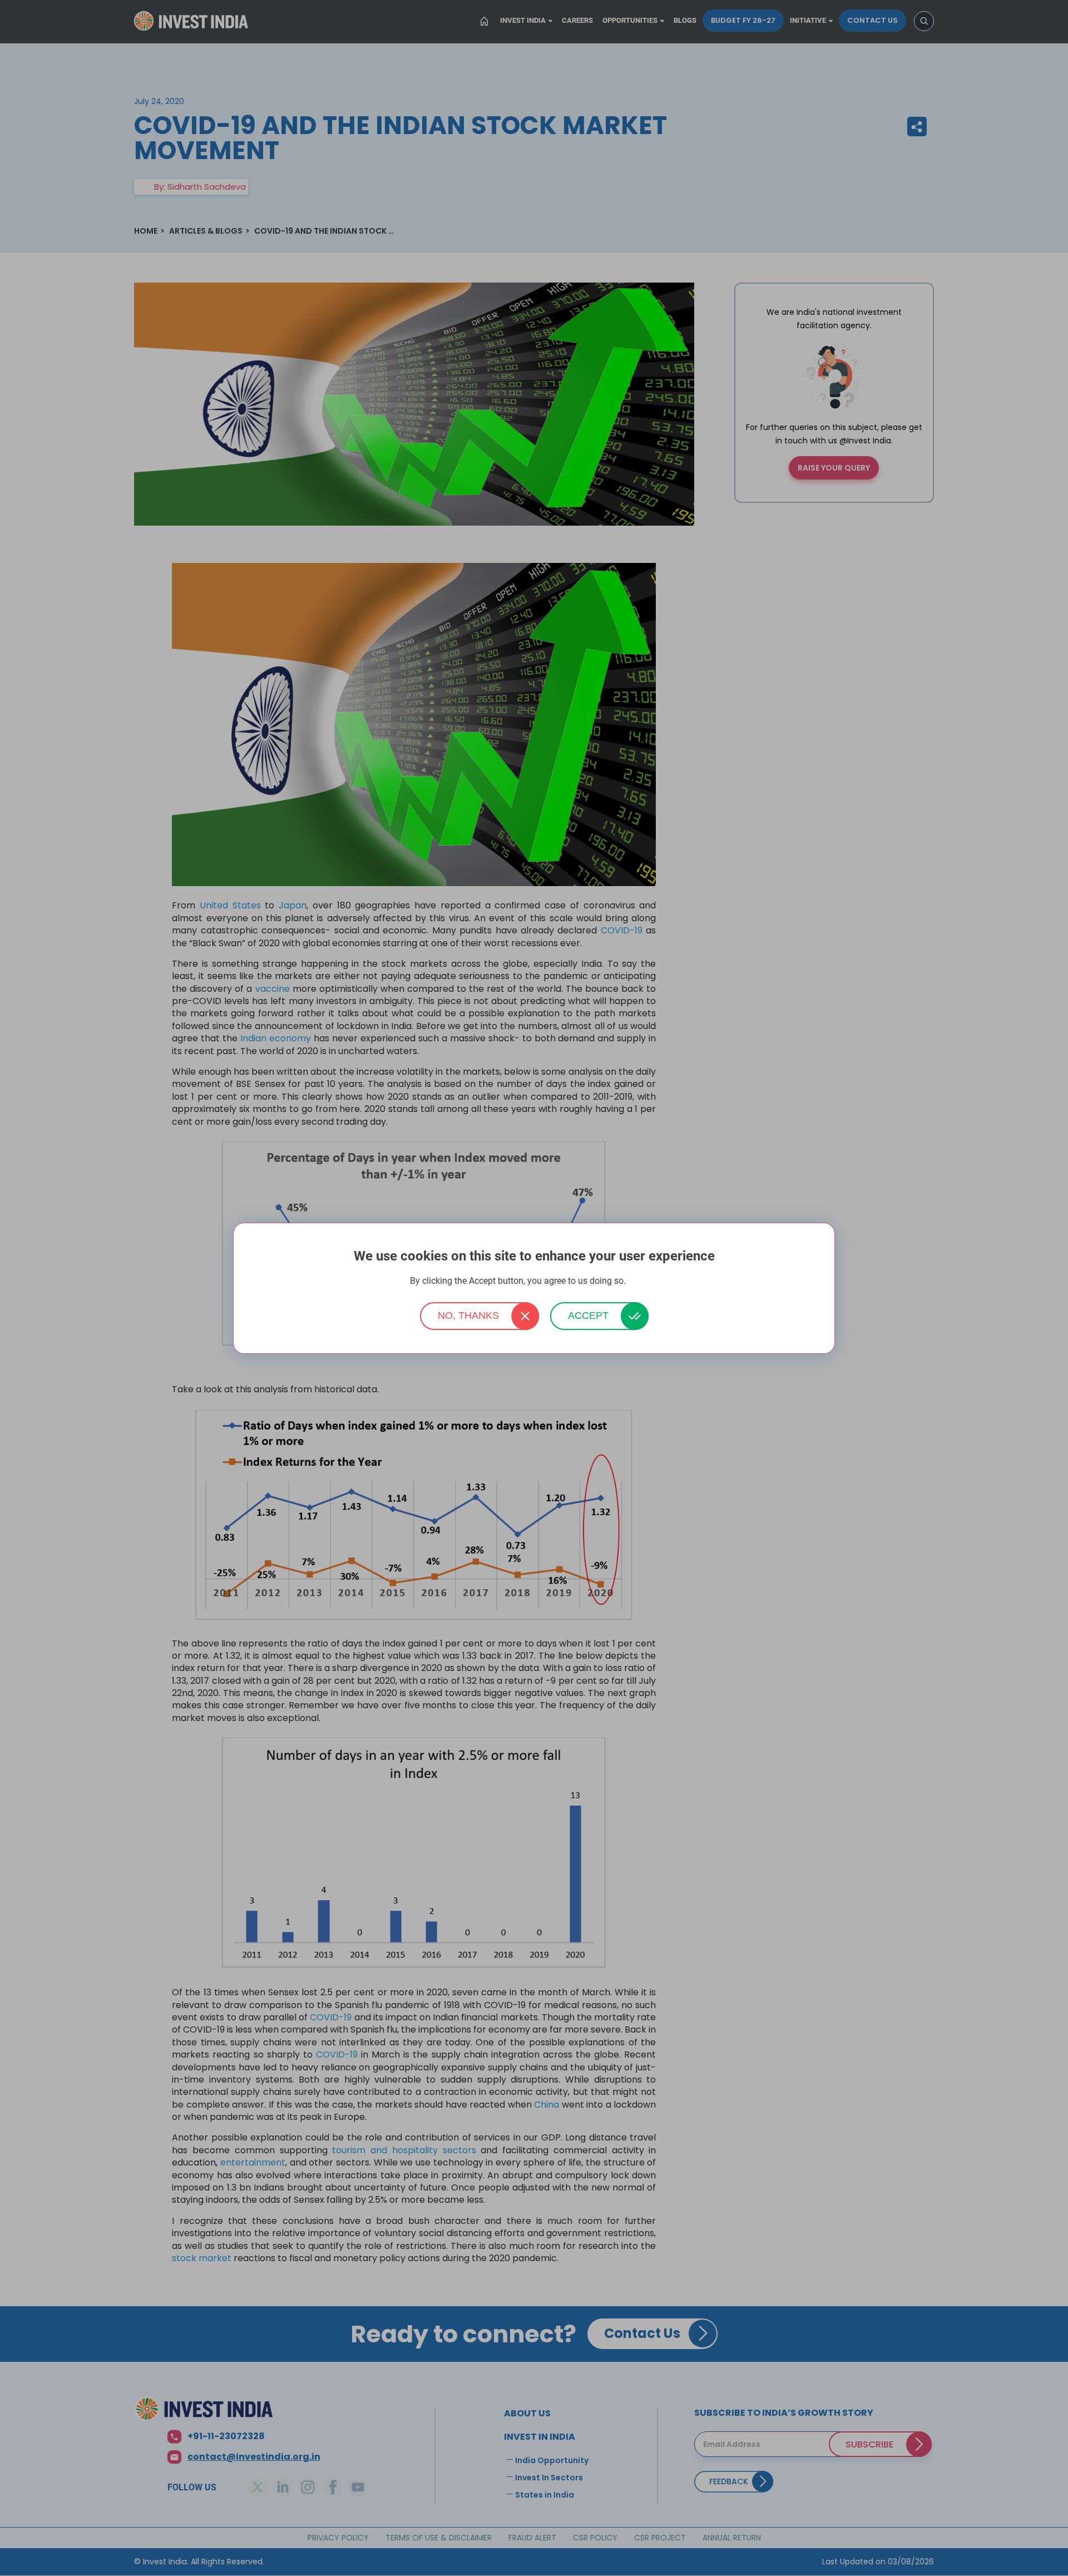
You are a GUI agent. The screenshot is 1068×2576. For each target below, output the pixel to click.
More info (643, 1281)
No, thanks (468, 1316)
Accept (588, 1316)
